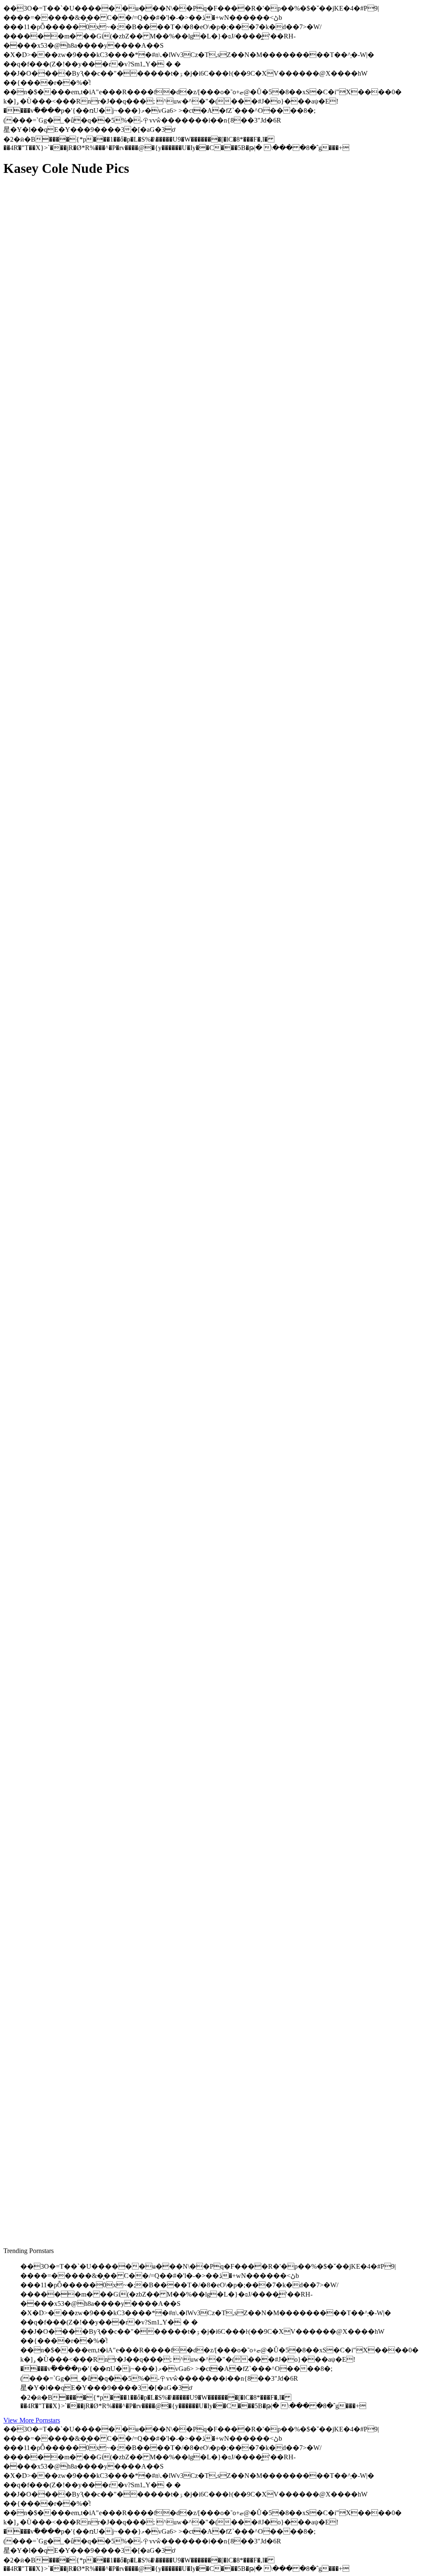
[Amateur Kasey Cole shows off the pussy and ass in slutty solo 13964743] (84, 371)
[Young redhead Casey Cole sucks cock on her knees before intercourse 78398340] (84, 979)
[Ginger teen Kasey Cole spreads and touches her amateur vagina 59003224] (84, 563)
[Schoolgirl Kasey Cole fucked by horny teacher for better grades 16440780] (84, 1634)
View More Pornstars (32, 2420)
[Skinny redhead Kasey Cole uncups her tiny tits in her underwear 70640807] (84, 1169)
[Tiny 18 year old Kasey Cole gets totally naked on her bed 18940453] (84, 1826)
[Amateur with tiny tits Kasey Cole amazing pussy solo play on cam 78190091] (84, 755)
